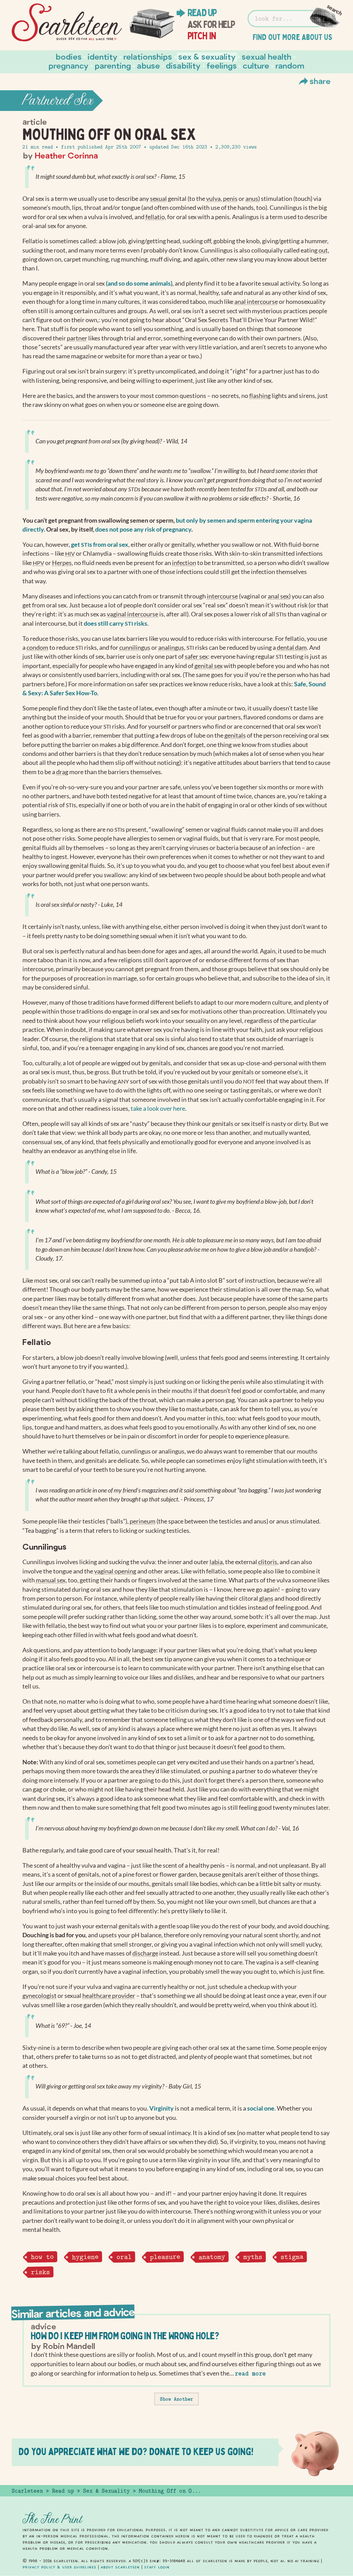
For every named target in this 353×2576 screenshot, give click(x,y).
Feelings (222, 65)
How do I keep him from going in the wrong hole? (125, 2336)
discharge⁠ (145, 1953)
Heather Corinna (66, 155)
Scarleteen (27, 2491)
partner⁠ (77, 338)
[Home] (67, 23)
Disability (183, 65)
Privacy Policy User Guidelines (59, 2567)
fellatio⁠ (155, 217)
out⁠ (323, 250)
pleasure (165, 2257)
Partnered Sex (58, 101)
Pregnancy (69, 65)
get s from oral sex (100, 545)
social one (261, 2108)
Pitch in (202, 36)
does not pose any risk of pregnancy (143, 529)
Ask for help (211, 24)
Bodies (69, 56)
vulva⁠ (213, 199)
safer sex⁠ (196, 656)
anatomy (211, 2257)
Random (290, 65)
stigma (292, 2257)
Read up (202, 13)
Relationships (148, 56)
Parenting (113, 65)
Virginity (162, 2108)
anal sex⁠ (278, 596)
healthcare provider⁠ (109, 1996)
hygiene (85, 2257)
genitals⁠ (235, 735)
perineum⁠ (143, 1521)
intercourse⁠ (222, 596)
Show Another (176, 2399)
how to (42, 2257)
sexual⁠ (158, 199)
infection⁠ (184, 563)
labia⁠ (216, 1562)
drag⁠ (62, 772)
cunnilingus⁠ (135, 648)
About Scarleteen (120, 2567)
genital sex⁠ (209, 666)
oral (124, 2257)
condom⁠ (37, 648)
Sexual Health (266, 56)
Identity (103, 56)
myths (253, 2257)
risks (40, 2272)
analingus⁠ (171, 648)
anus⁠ (252, 199)
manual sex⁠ (51, 1580)
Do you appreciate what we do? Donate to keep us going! (136, 2451)
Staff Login (157, 2567)
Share (320, 81)
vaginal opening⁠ (115, 1571)
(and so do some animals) (139, 283)
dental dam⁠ (292, 648)
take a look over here (158, 1109)
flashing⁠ (260, 396)
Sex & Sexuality (207, 56)
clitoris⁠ (268, 1562)
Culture (256, 65)
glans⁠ (266, 1598)
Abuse (148, 65)
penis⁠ (230, 199)
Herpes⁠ (62, 563)
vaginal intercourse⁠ (133, 614)
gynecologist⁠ (39, 1996)
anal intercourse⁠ (256, 302)
